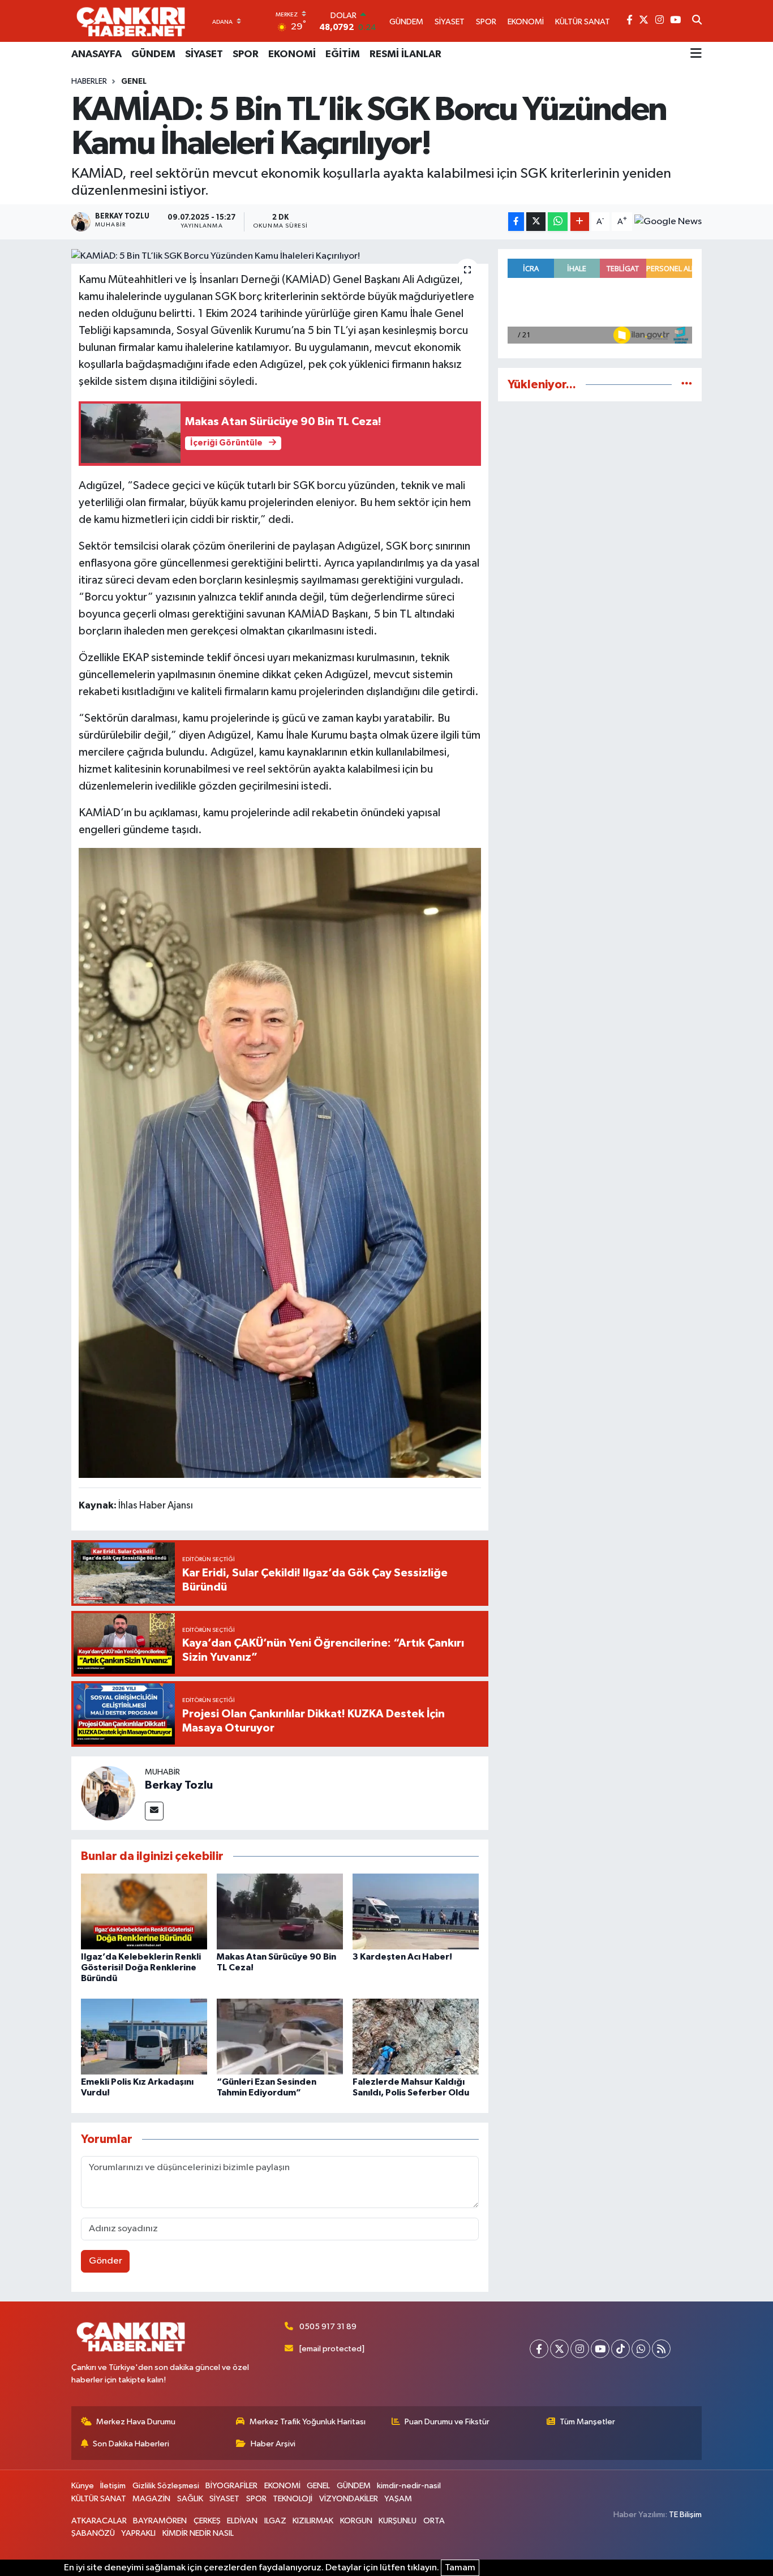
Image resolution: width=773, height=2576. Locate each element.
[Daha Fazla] (580, 222)
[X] (559, 2349)
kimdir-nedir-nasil (409, 2486)
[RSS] (661, 2349)
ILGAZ (275, 2521)
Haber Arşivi (273, 2444)
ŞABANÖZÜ (93, 2533)
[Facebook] (539, 2349)
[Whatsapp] (641, 2349)
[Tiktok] (620, 2349)
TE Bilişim (685, 2515)
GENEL (134, 82)
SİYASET (204, 54)
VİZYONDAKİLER (349, 2499)
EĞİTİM (343, 54)
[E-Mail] (154, 1811)
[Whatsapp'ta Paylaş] (558, 222)
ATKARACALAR (99, 2521)
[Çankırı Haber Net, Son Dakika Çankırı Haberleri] (131, 21)
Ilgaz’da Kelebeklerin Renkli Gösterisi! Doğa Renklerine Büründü (141, 1968)
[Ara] (697, 21)
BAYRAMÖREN (160, 2521)
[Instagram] (580, 2349)
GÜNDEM (153, 54)
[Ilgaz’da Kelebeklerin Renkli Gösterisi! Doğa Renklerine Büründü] (144, 1911)
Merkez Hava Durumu (136, 2422)
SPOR (246, 54)
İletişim (113, 2486)
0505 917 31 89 (328, 2327)
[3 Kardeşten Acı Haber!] (416, 1911)
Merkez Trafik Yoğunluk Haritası (308, 2422)
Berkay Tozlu (179, 1785)
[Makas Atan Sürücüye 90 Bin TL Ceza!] (280, 1911)
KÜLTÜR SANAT (99, 2499)
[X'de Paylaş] (536, 222)
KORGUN (356, 2521)
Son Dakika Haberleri (131, 2444)
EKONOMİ (292, 54)
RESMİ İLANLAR (405, 54)
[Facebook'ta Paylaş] (516, 222)
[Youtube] (600, 2349)
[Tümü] (687, 385)
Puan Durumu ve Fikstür (447, 2422)
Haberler (89, 82)
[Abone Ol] (668, 222)
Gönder (106, 2261)
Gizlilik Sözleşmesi (166, 2486)
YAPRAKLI (138, 2533)
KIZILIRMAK (313, 2521)
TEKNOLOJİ (293, 2499)
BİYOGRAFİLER (231, 2486)
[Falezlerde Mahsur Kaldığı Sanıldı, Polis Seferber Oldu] (416, 2036)
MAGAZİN (151, 2499)
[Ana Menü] (696, 54)
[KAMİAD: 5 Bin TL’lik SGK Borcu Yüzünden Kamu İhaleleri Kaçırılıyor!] (280, 256)
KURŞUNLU (398, 2521)
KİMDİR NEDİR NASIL (198, 2533)
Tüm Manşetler (587, 2422)
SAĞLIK (190, 2499)
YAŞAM (398, 2499)
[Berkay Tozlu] (108, 1793)
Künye (83, 2486)
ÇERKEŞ (207, 2521)
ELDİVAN (242, 2521)
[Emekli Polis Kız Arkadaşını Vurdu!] (144, 2036)
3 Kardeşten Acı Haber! (402, 1957)
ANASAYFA (96, 54)
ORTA (434, 2521)
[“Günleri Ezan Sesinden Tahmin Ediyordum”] (280, 2036)
